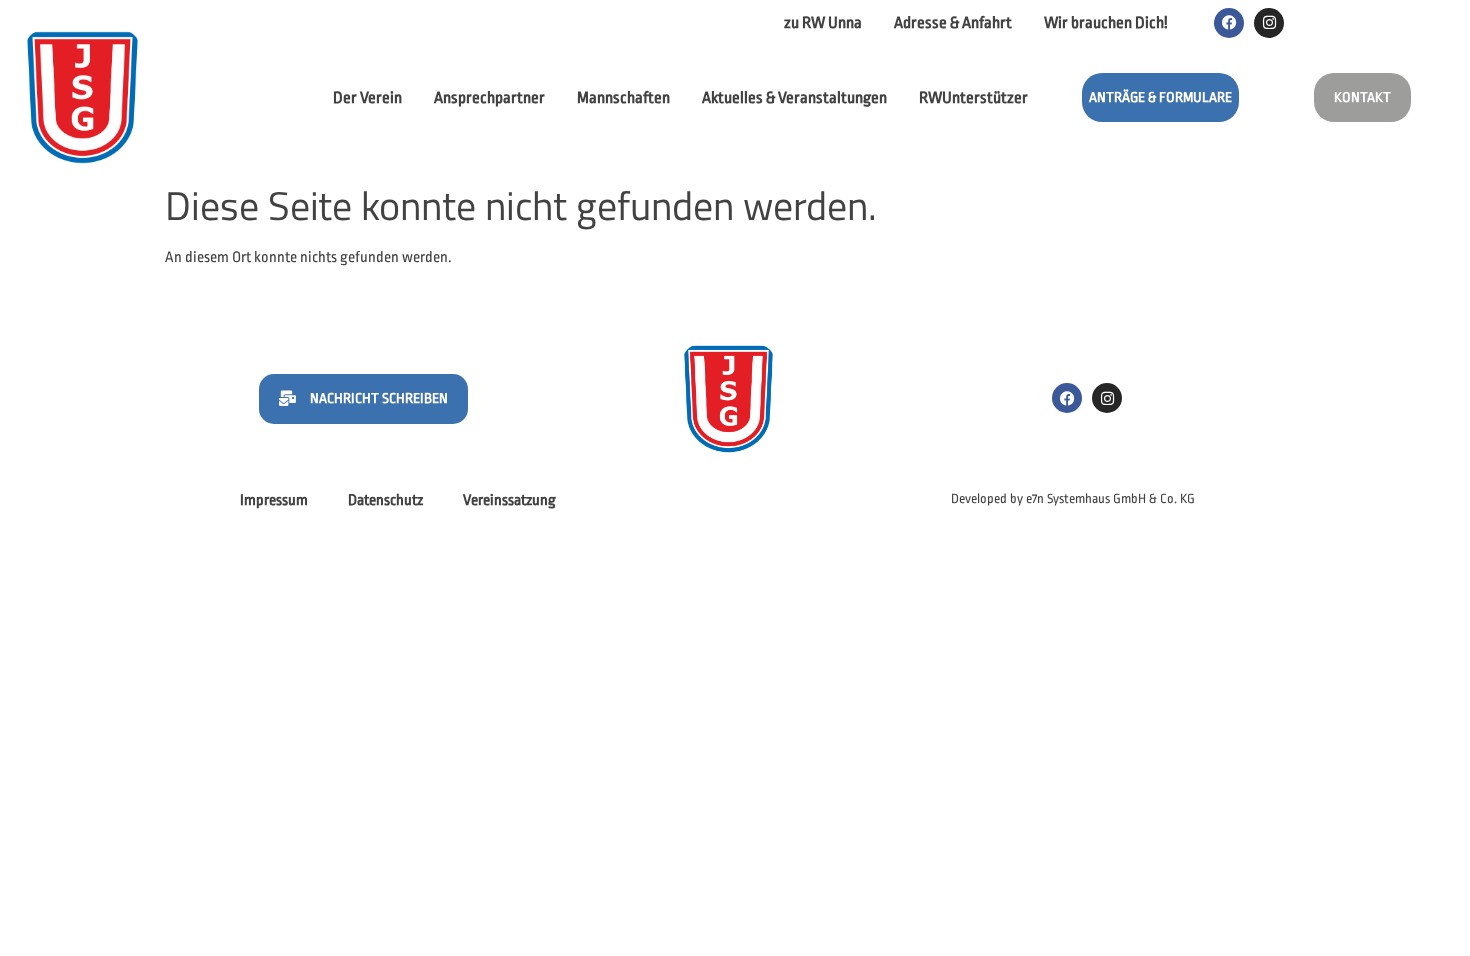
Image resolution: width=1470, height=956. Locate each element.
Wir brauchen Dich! (1106, 23)
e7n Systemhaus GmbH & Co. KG (1110, 498)
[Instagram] (1269, 23)
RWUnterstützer (973, 98)
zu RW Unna (823, 23)
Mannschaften (623, 98)
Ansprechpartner (489, 98)
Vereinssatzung (509, 500)
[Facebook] (1229, 23)
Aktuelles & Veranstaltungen (794, 98)
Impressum (274, 500)
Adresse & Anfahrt (953, 23)
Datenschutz (385, 500)
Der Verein (367, 98)
